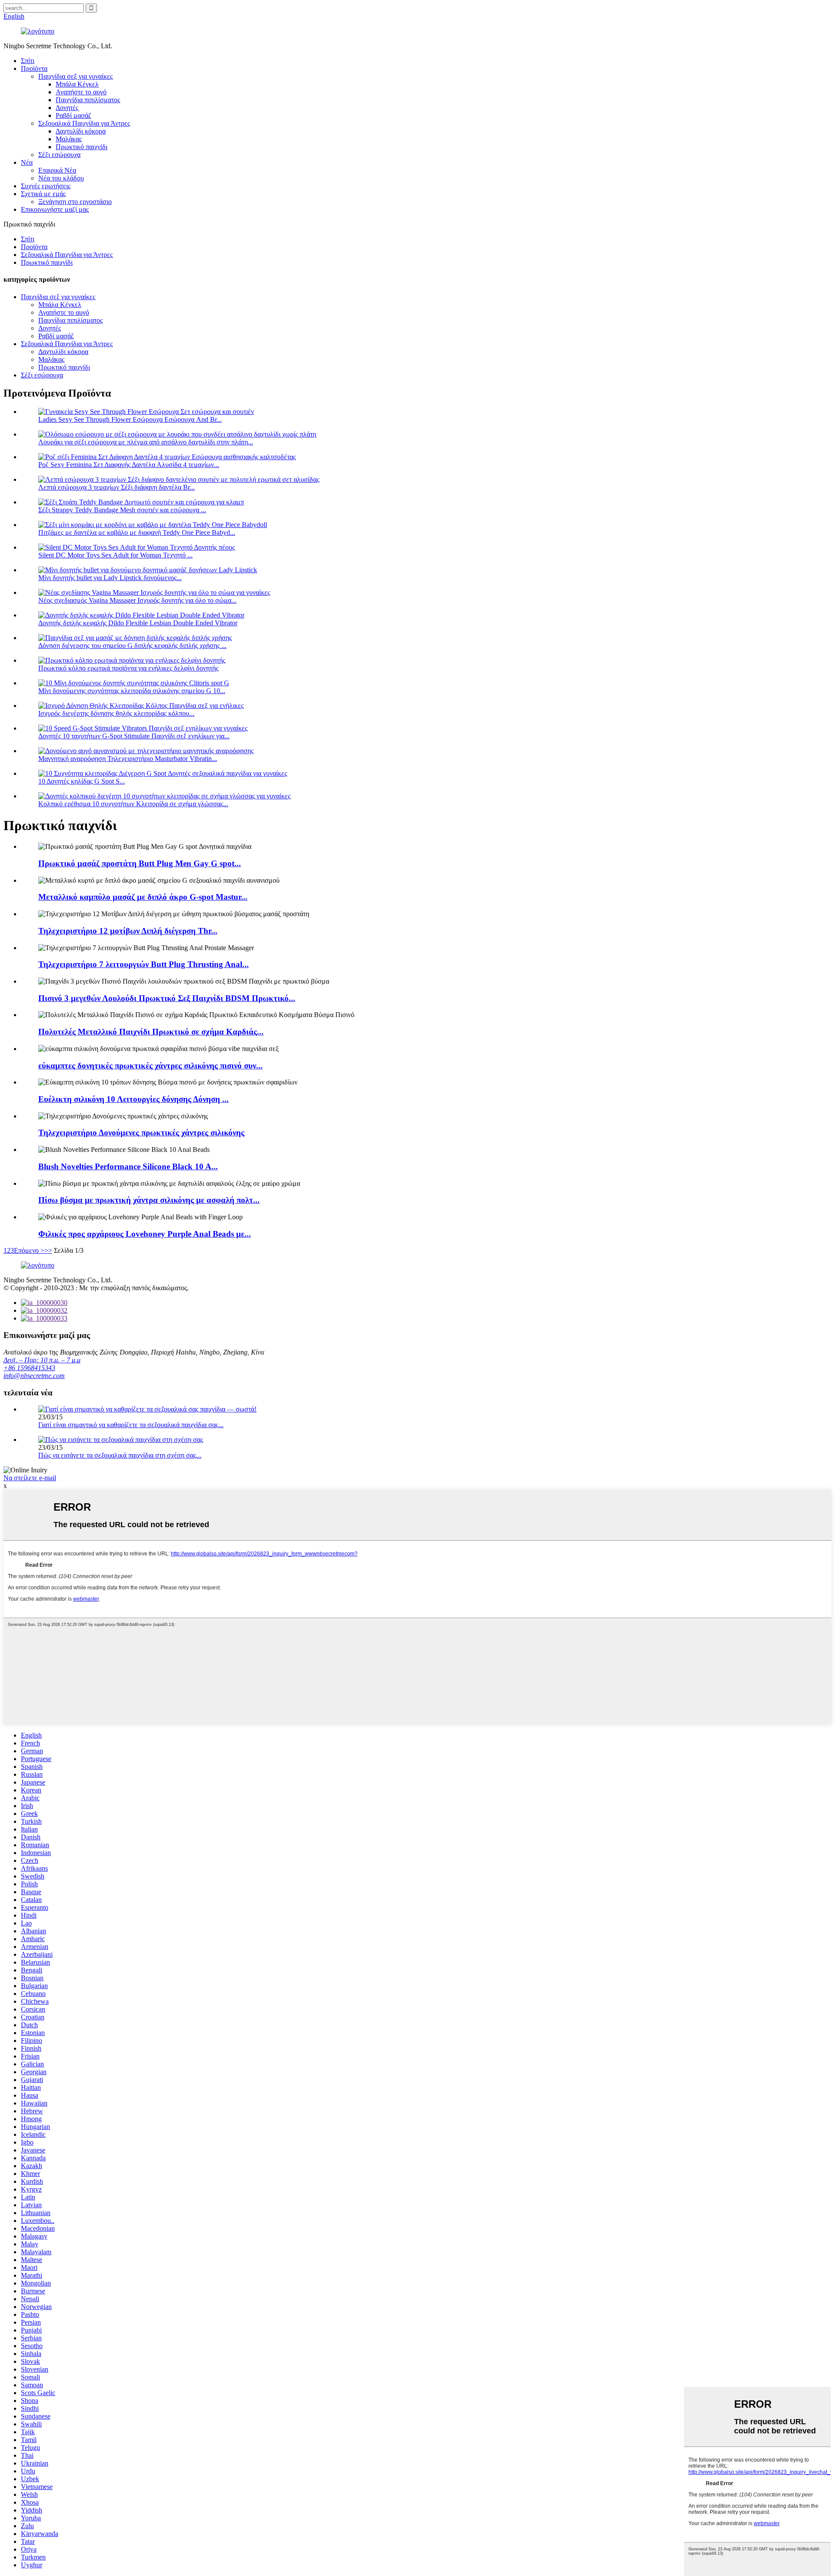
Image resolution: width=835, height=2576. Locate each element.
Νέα (27, 162)
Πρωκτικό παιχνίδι (82, 147)
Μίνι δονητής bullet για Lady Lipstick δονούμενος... (110, 578)
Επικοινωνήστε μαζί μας (55, 209)
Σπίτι (28, 61)
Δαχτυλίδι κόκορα (81, 131)
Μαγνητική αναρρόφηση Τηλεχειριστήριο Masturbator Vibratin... (128, 759)
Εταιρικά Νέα (57, 170)
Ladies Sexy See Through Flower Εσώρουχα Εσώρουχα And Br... (130, 419)
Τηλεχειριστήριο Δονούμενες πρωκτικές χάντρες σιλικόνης (141, 1133)
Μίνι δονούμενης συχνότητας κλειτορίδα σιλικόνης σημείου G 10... (132, 691)
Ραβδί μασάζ (73, 115)
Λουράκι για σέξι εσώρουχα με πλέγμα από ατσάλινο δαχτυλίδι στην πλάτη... (146, 442)
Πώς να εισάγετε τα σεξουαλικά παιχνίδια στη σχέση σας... (120, 1455)
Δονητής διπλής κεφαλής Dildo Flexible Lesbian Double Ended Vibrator (138, 623)
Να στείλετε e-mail (30, 1478)
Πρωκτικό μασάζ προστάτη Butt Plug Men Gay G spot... (140, 863)
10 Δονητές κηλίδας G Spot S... (82, 781)
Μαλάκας (69, 139)
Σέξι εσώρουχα (59, 155)
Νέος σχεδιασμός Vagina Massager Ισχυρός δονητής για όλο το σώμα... (137, 600)
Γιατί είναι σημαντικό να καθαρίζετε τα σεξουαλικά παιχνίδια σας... (131, 1425)
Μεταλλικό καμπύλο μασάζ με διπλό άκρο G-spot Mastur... (143, 897)
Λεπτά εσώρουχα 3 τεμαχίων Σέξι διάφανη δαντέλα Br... (117, 487)
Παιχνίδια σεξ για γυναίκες (75, 76)
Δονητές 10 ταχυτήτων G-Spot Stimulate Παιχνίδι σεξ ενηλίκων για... (134, 736)
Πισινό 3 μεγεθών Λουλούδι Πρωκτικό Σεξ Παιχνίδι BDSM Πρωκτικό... (167, 998)
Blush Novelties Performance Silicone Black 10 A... (128, 1166)
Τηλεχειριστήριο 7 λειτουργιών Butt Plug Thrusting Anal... (144, 964)
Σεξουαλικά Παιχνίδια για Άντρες (84, 123)
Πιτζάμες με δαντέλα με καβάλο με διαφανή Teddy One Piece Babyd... (137, 532)
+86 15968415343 (29, 1368)
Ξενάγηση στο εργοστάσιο (75, 202)
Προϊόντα (34, 68)
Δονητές (67, 108)
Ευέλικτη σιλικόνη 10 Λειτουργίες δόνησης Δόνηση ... (134, 1099)
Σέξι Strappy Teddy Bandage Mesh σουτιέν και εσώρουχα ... (122, 510)
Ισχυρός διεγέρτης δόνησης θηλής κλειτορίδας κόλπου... (116, 713)
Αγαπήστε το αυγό (81, 92)
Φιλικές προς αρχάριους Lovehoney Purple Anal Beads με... (145, 1234)
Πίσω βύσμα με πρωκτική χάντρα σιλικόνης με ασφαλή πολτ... (149, 1200)
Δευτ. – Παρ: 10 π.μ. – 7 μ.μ (42, 1360)
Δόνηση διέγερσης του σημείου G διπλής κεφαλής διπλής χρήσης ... (132, 646)
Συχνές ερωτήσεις (46, 186)
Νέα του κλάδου (61, 178)
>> (48, 1250)
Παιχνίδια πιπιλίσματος (88, 100)
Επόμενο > (29, 1250)
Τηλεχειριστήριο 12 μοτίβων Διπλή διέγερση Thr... (128, 931)
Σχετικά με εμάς (43, 194)
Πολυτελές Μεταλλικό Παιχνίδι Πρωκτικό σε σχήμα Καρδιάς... (151, 1032)
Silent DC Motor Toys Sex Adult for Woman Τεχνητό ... (115, 555)
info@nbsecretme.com (34, 1376)
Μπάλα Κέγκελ (77, 84)
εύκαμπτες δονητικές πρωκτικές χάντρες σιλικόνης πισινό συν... (150, 1066)
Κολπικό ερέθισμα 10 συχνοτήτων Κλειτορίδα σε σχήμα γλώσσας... (133, 804)
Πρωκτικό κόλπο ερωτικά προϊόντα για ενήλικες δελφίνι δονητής (128, 668)
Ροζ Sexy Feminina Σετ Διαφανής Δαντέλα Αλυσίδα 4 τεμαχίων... (129, 465)
